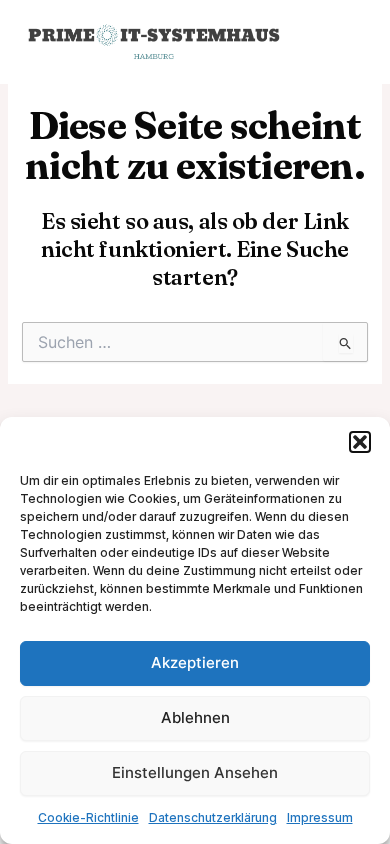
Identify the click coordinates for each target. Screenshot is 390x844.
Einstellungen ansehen (195, 772)
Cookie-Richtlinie (88, 817)
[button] (360, 442)
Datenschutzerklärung (213, 817)
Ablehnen (195, 717)
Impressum (320, 817)
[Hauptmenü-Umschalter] (344, 42)
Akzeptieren (195, 662)
